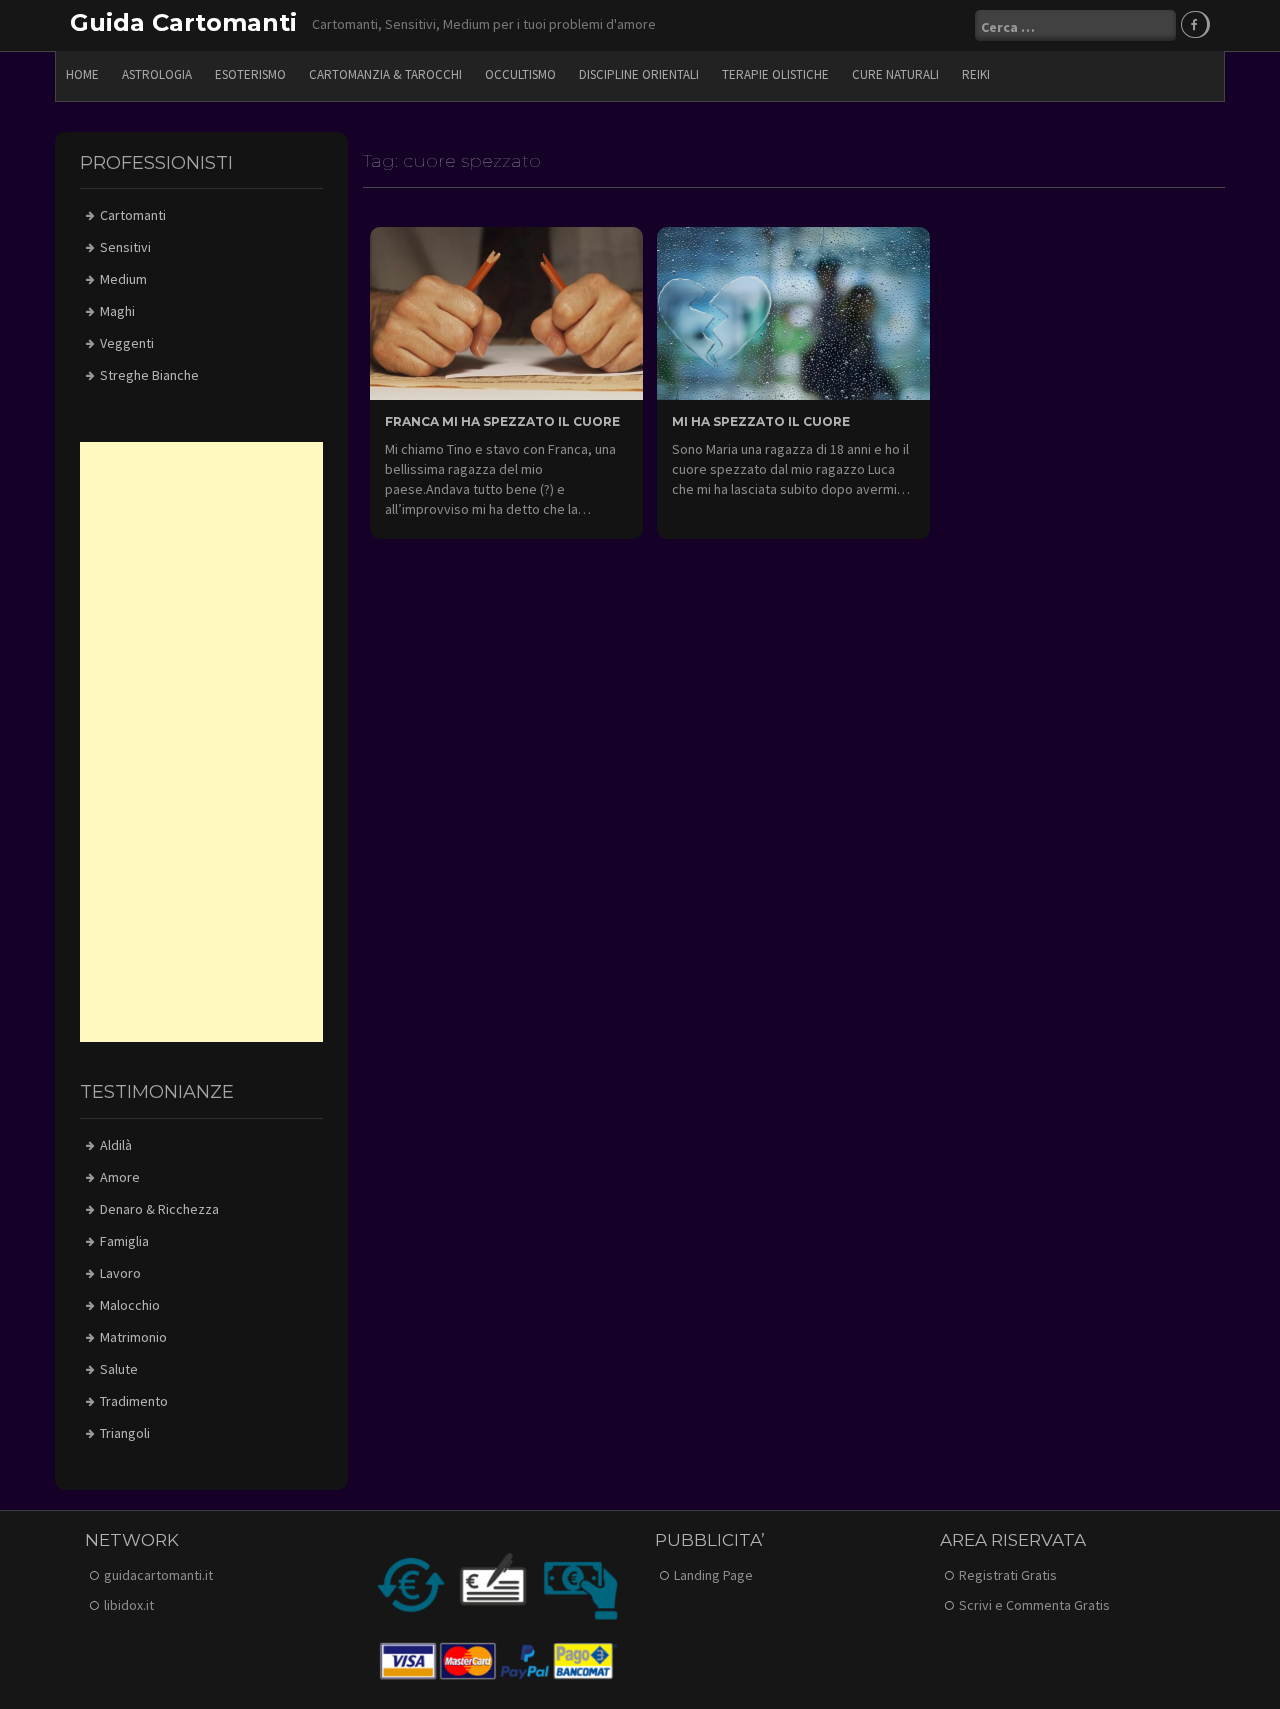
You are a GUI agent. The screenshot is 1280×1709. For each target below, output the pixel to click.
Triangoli (125, 1433)
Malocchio (130, 1305)
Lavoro (120, 1273)
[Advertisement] (201, 742)
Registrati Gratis (1008, 1575)
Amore (120, 1177)
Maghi (117, 311)
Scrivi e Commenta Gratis (1034, 1605)
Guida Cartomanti (183, 22)
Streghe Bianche (149, 375)
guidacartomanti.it (158, 1575)
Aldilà (116, 1145)
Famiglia (124, 1241)
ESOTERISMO (250, 74)
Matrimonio (133, 1337)
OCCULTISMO (520, 74)
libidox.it (129, 1605)
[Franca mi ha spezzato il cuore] (506, 312)
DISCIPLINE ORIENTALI (639, 74)
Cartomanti (133, 215)
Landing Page (713, 1575)
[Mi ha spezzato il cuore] (793, 312)
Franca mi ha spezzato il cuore (502, 421)
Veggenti (127, 343)
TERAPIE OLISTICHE (775, 74)
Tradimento (134, 1401)
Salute (119, 1369)
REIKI (976, 74)
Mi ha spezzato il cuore (761, 421)
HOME (82, 74)
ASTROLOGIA (157, 74)
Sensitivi (125, 247)
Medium (123, 279)
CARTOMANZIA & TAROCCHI (385, 74)
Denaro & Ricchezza (159, 1209)
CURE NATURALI (895, 74)
